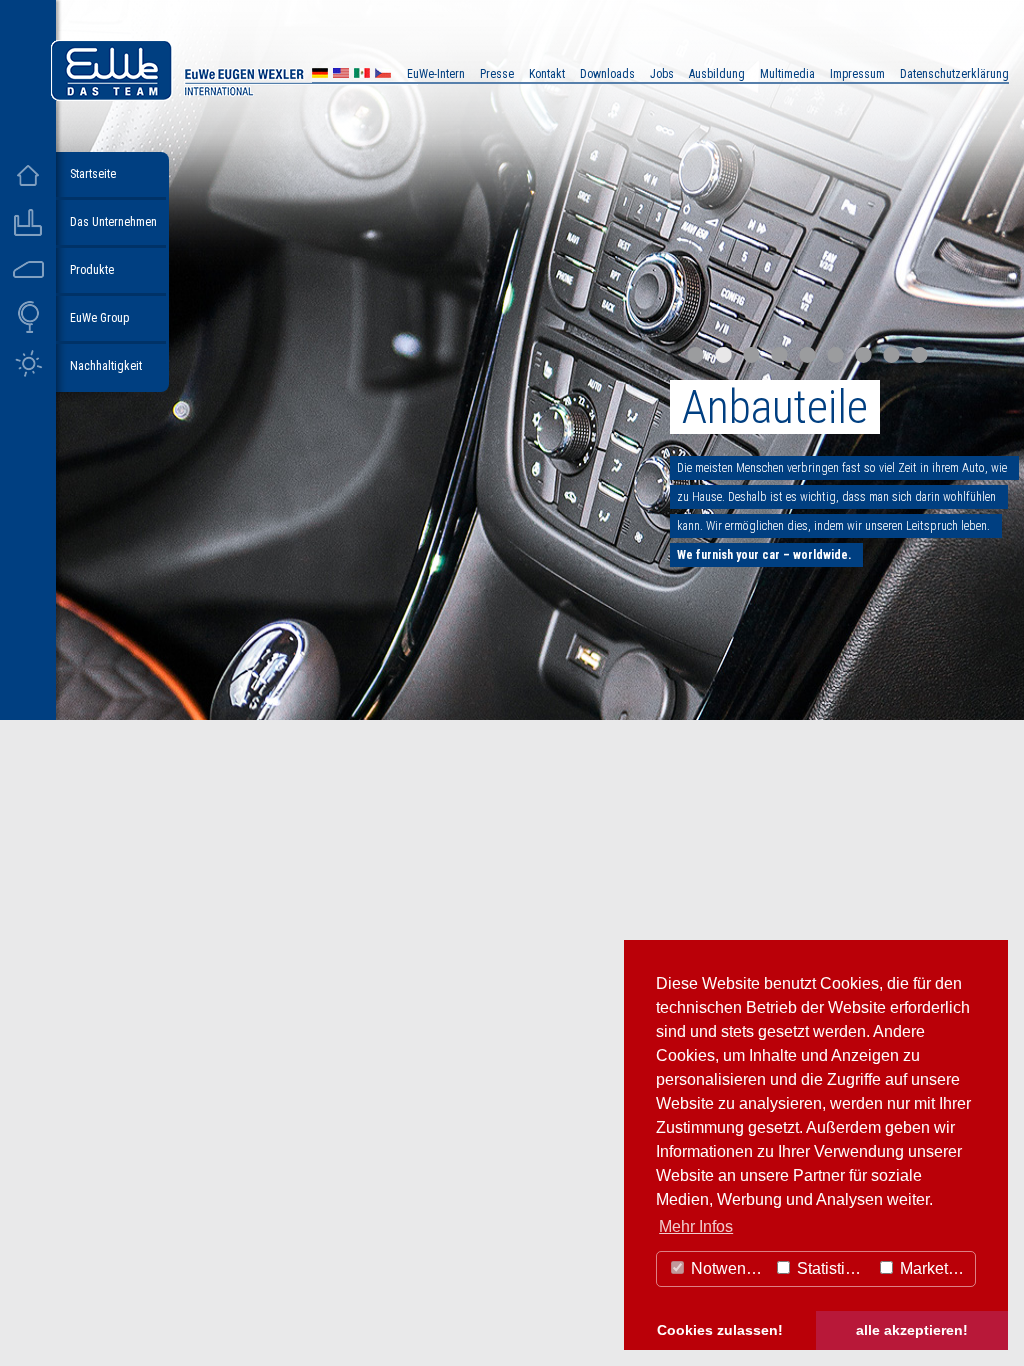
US (341, 75)
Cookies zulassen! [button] (720, 1330)
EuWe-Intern (436, 74)
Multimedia (787, 74)
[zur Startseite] (234, 95)
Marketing (933, 1268)
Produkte (92, 270)
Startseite (93, 174)
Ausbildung (717, 74)
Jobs (662, 74)
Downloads (607, 74)
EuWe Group (99, 318)
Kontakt (547, 74)
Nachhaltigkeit (106, 366)
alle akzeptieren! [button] (912, 1330)
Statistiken (832, 1268)
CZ (383, 75)
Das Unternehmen (113, 222)
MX (362, 75)
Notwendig (727, 1268)
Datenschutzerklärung (954, 74)
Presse (497, 74)
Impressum (857, 74)
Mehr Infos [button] (696, 1226)
